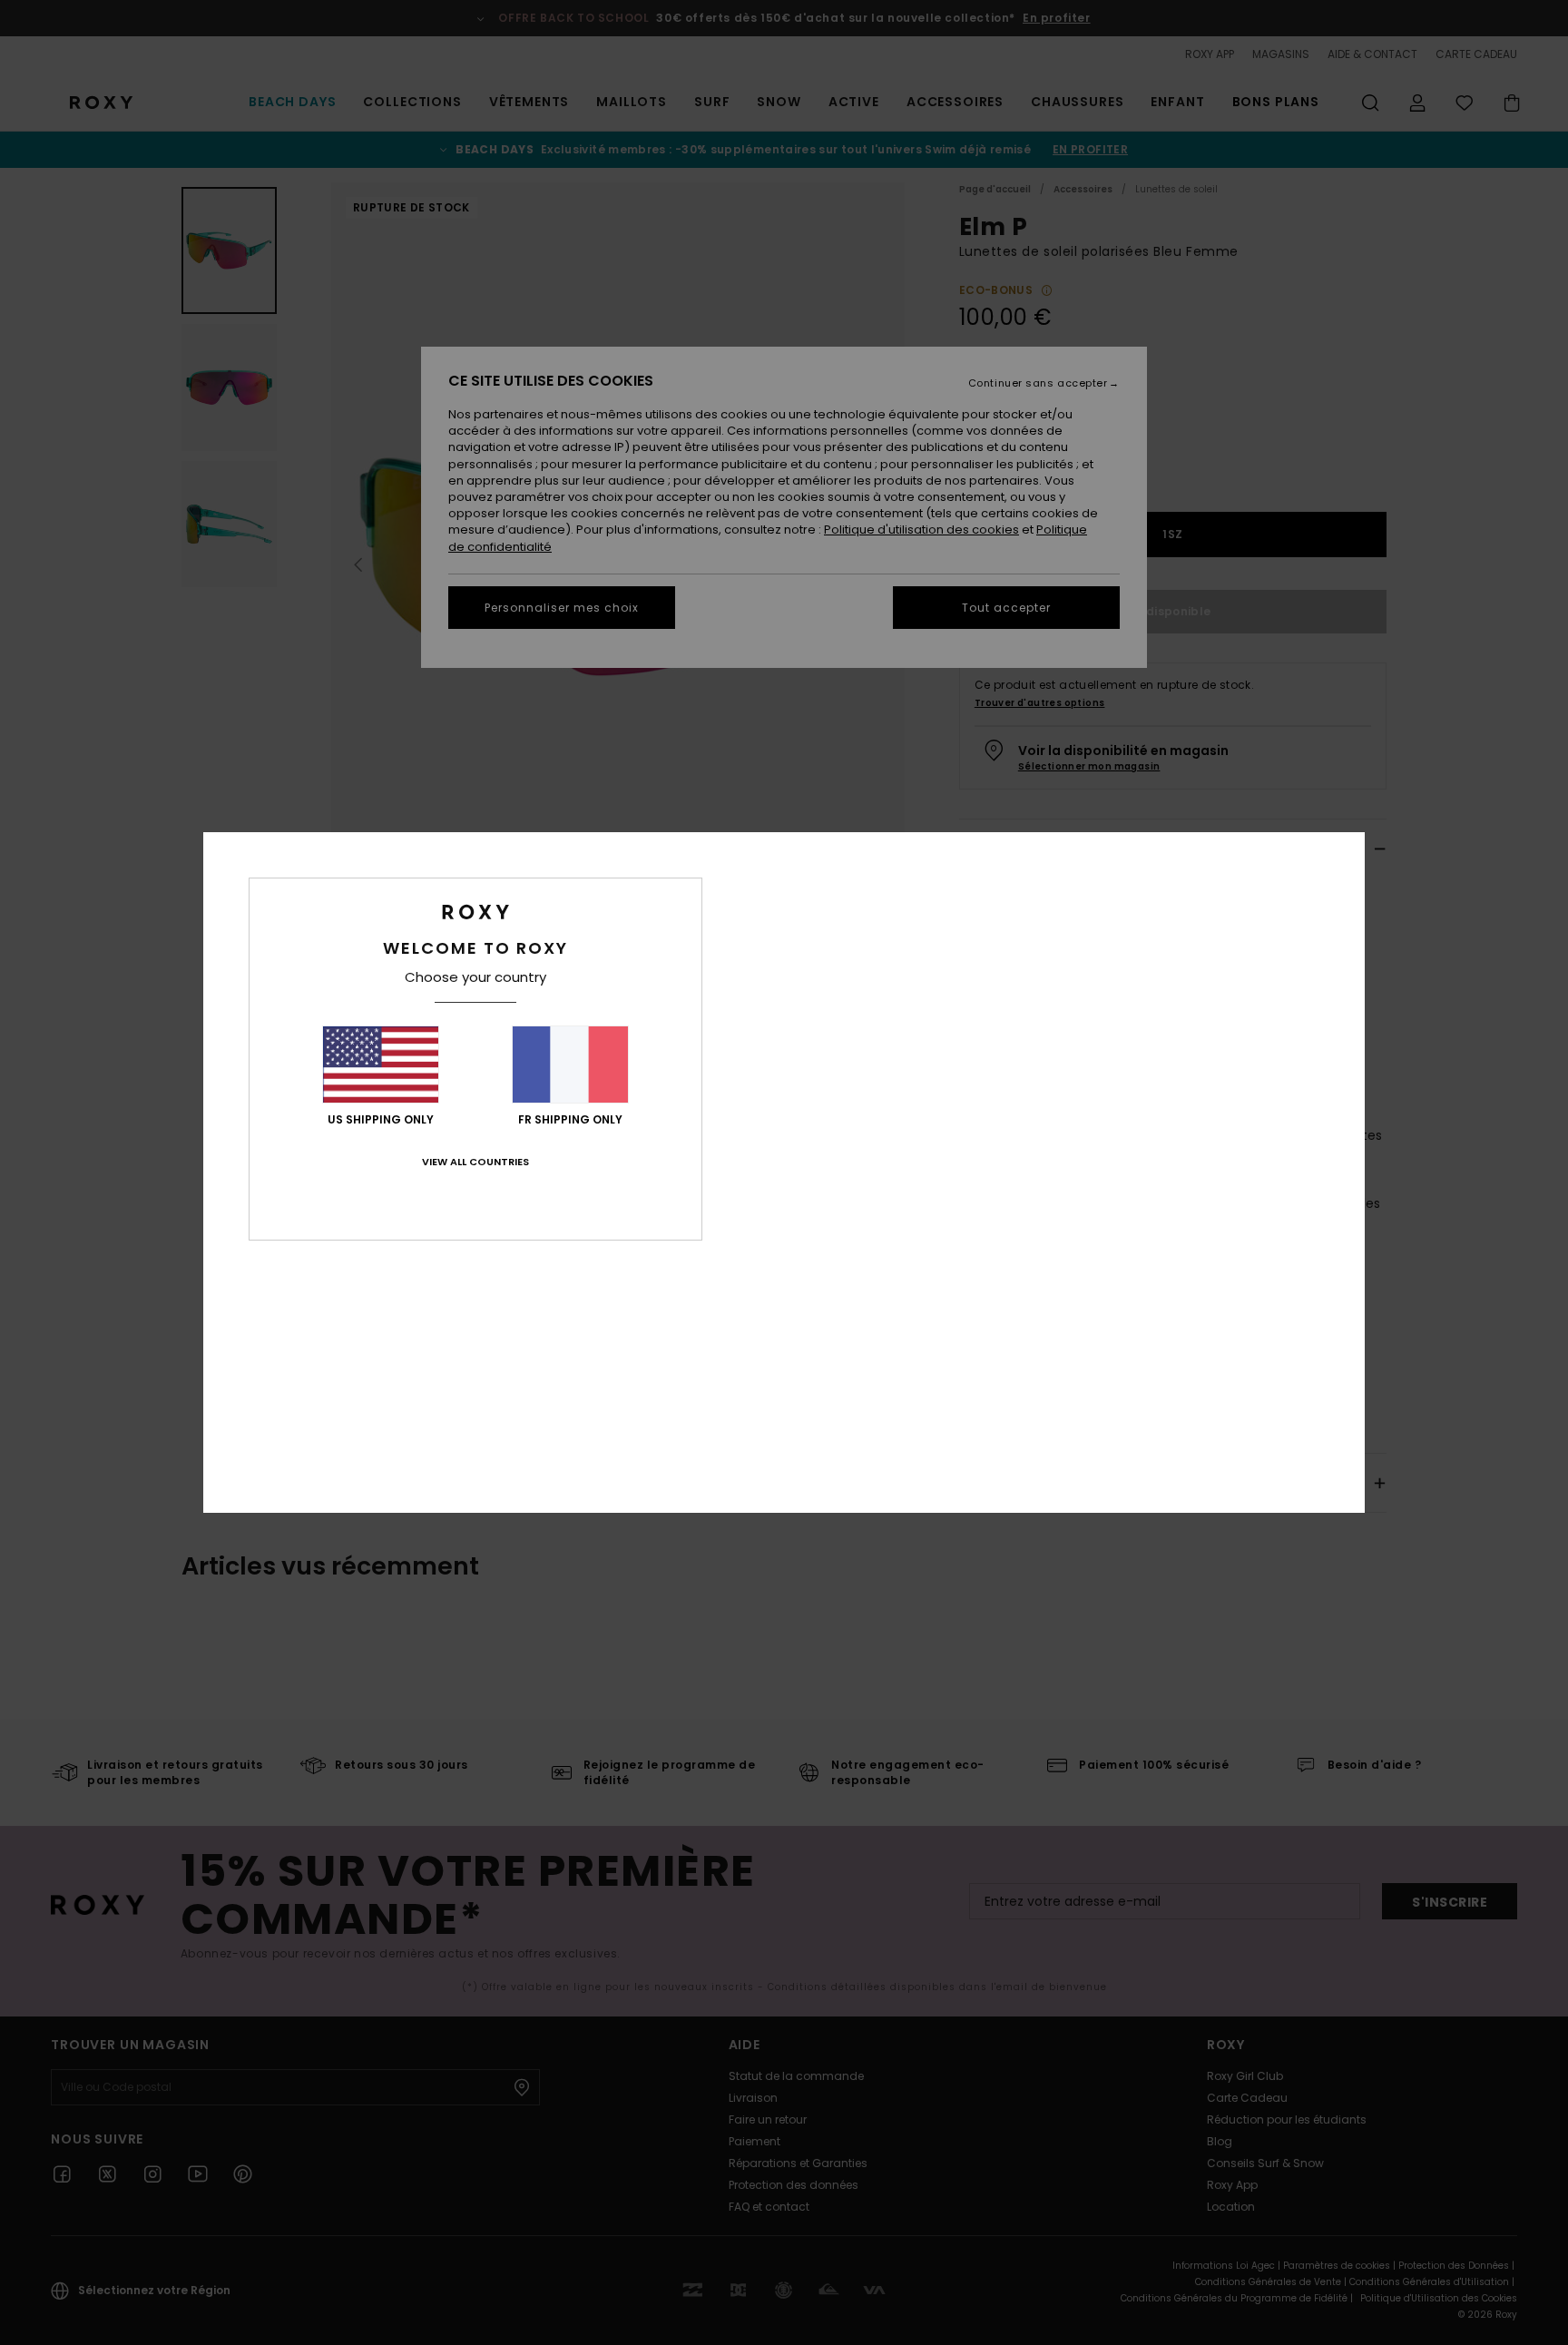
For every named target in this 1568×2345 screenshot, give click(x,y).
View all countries (475, 1162)
